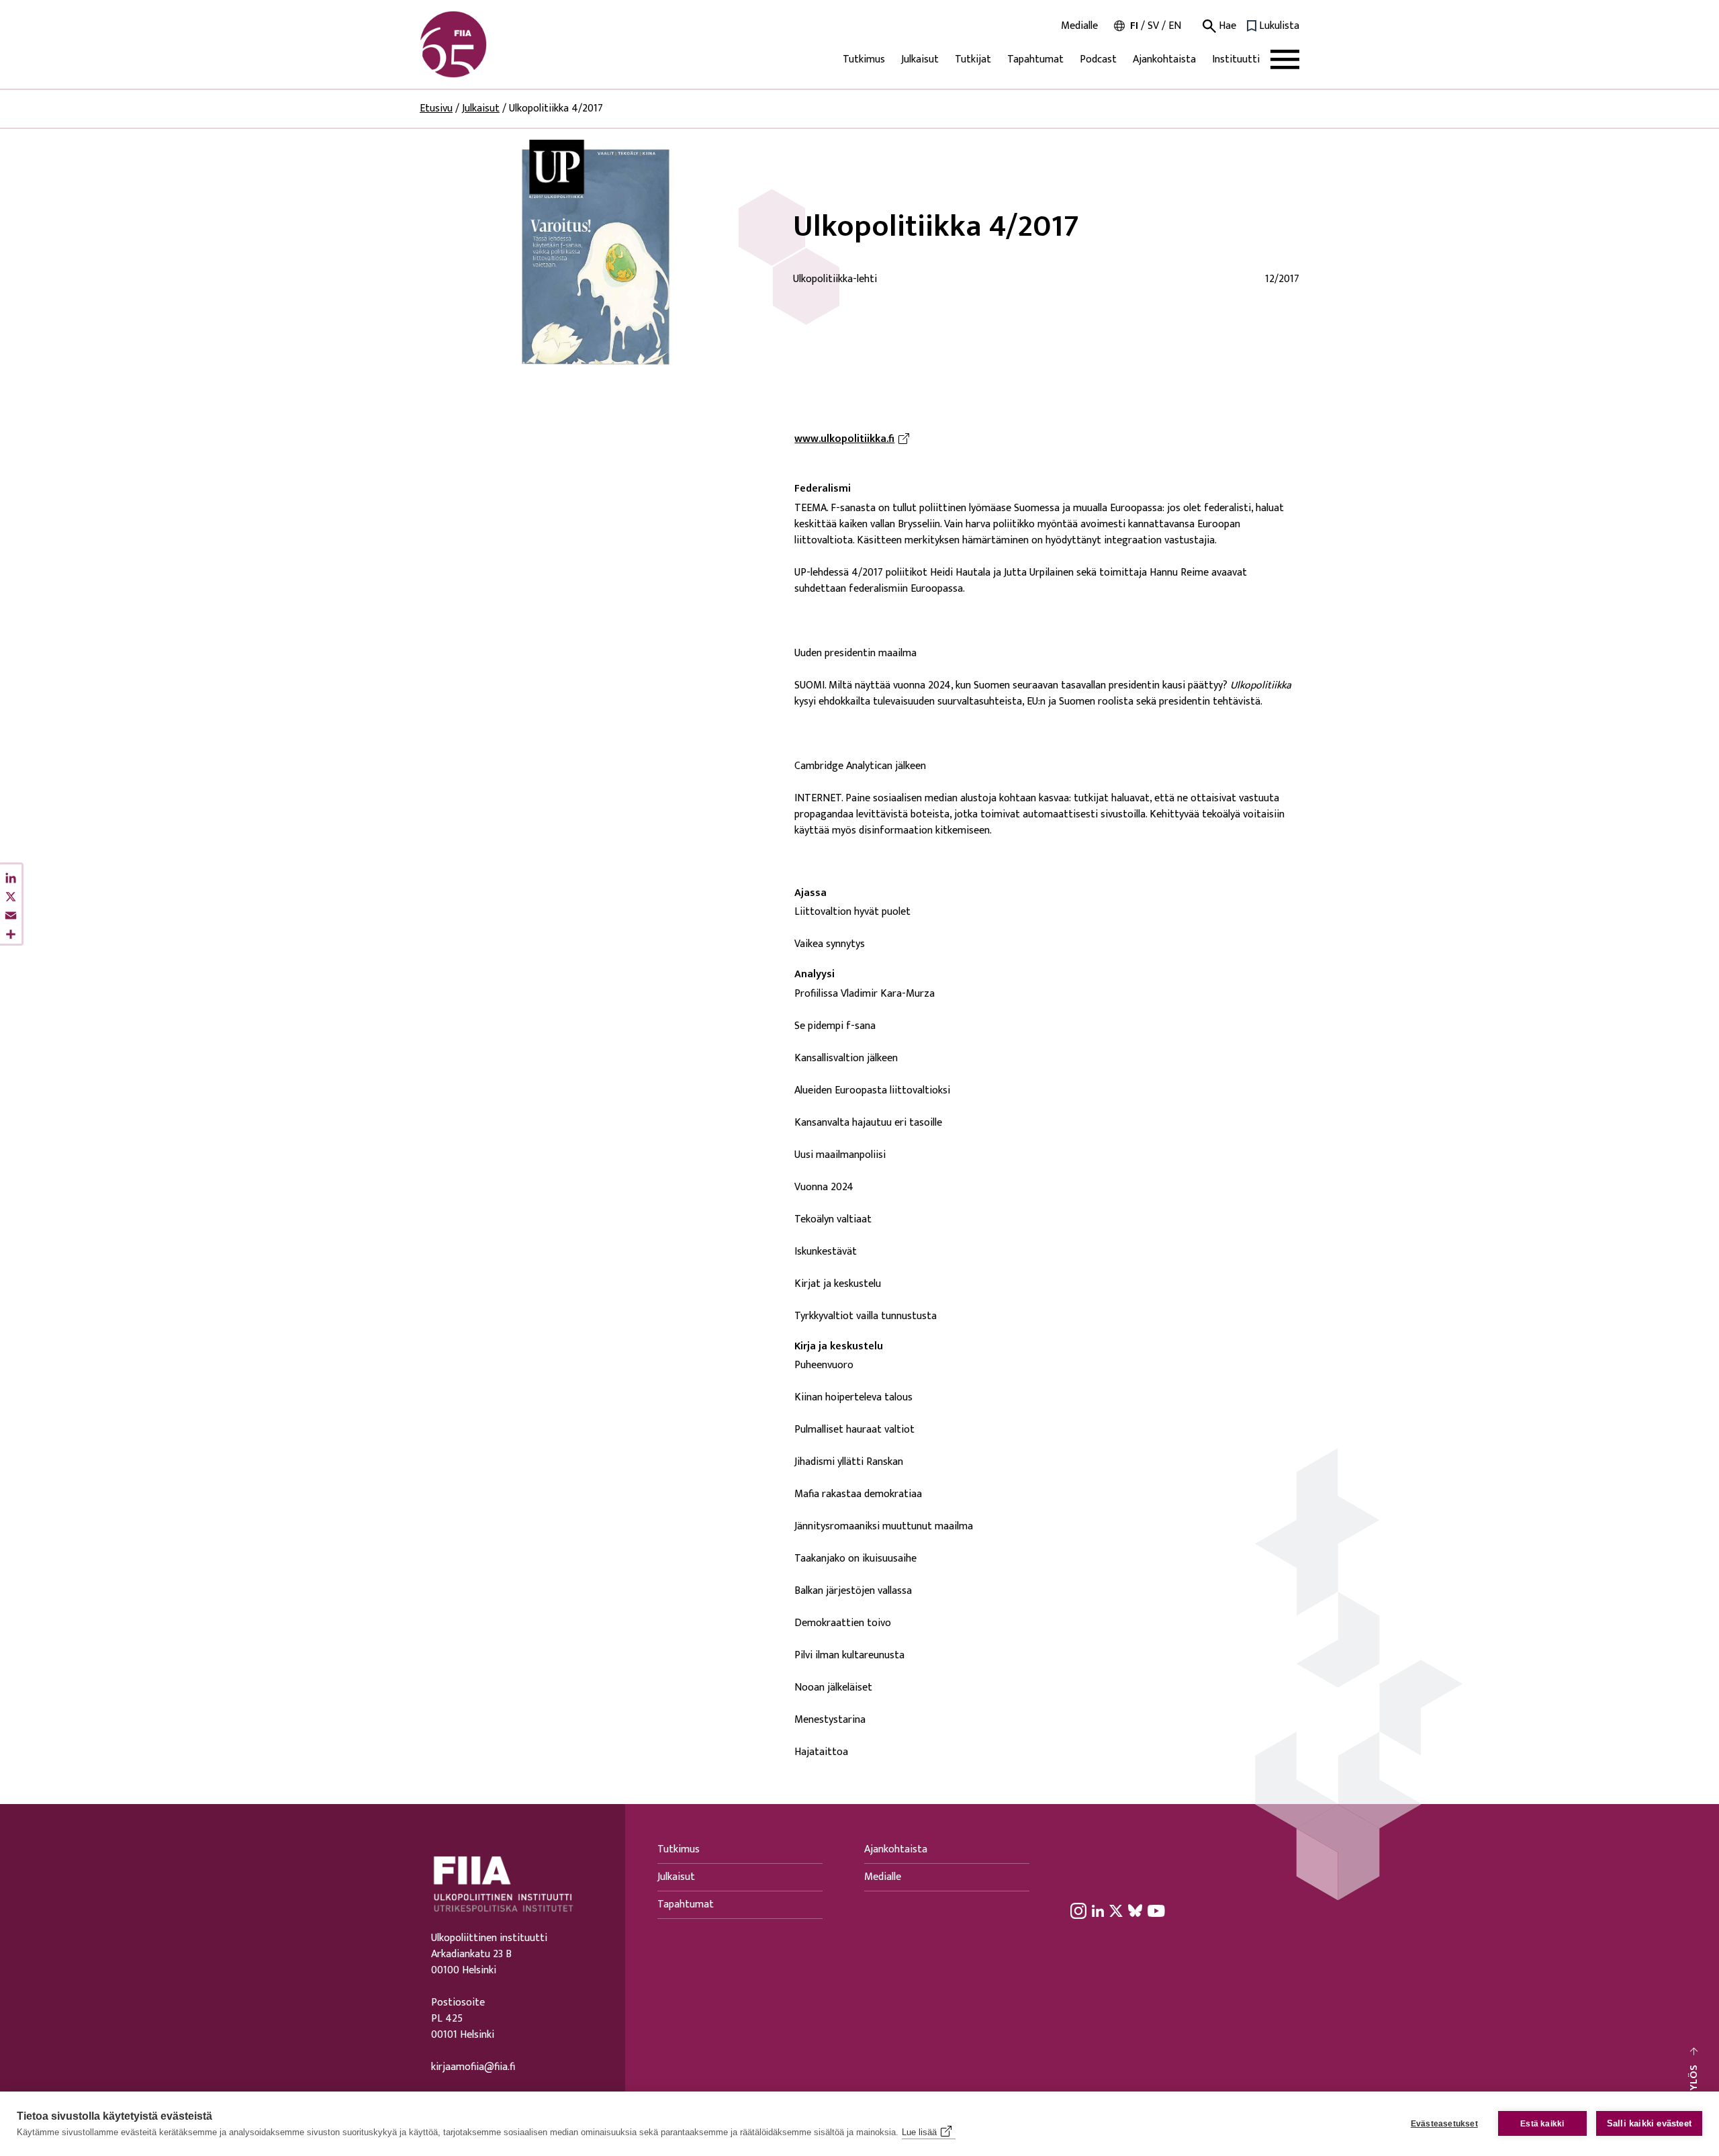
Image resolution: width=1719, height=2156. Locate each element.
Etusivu (436, 108)
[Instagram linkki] (1078, 1910)
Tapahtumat (1035, 59)
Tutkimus (864, 59)
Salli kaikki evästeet (1649, 2123)
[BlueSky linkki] (1135, 1910)
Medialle (1079, 26)
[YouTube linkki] (1156, 1910)
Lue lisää (919, 2132)
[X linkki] (1116, 1910)
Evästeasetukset (1444, 2124)
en (1175, 26)
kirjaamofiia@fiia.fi (473, 2067)
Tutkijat (973, 59)
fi (1134, 26)
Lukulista (1279, 26)
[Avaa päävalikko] (1285, 59)
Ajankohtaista (1164, 59)
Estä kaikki (1542, 2124)
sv (1153, 26)
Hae (1226, 26)
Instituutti (1236, 59)
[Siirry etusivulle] (484, 44)
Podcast (1098, 59)
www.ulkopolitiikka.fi (854, 439)
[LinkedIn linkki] (1098, 1910)
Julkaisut (920, 59)
